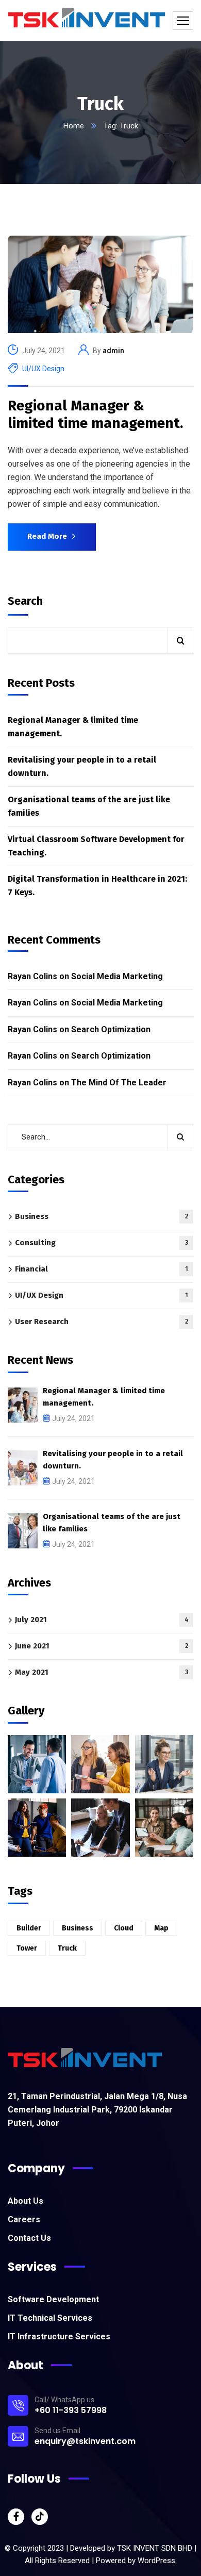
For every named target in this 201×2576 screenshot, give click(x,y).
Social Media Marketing (117, 976)
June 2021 (102, 1646)
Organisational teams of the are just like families (89, 806)
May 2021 (102, 1672)
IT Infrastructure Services (59, 2336)
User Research (102, 1322)
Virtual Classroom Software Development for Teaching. (96, 846)
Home (74, 126)
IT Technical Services (50, 2318)
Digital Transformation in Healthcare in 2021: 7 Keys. (97, 886)
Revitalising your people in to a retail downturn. (82, 766)
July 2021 (102, 1620)
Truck (67, 1948)
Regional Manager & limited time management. (95, 414)
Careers (24, 2219)
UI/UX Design (43, 369)
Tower (27, 1948)
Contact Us (29, 2238)
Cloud (124, 1928)
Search (25, 601)
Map (161, 1928)
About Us (26, 2201)
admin (113, 351)
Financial (102, 1269)
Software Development (53, 2299)
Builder (29, 1928)
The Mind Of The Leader (119, 1083)
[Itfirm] (87, 21)
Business (102, 1216)
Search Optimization (111, 1029)
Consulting (102, 1243)
